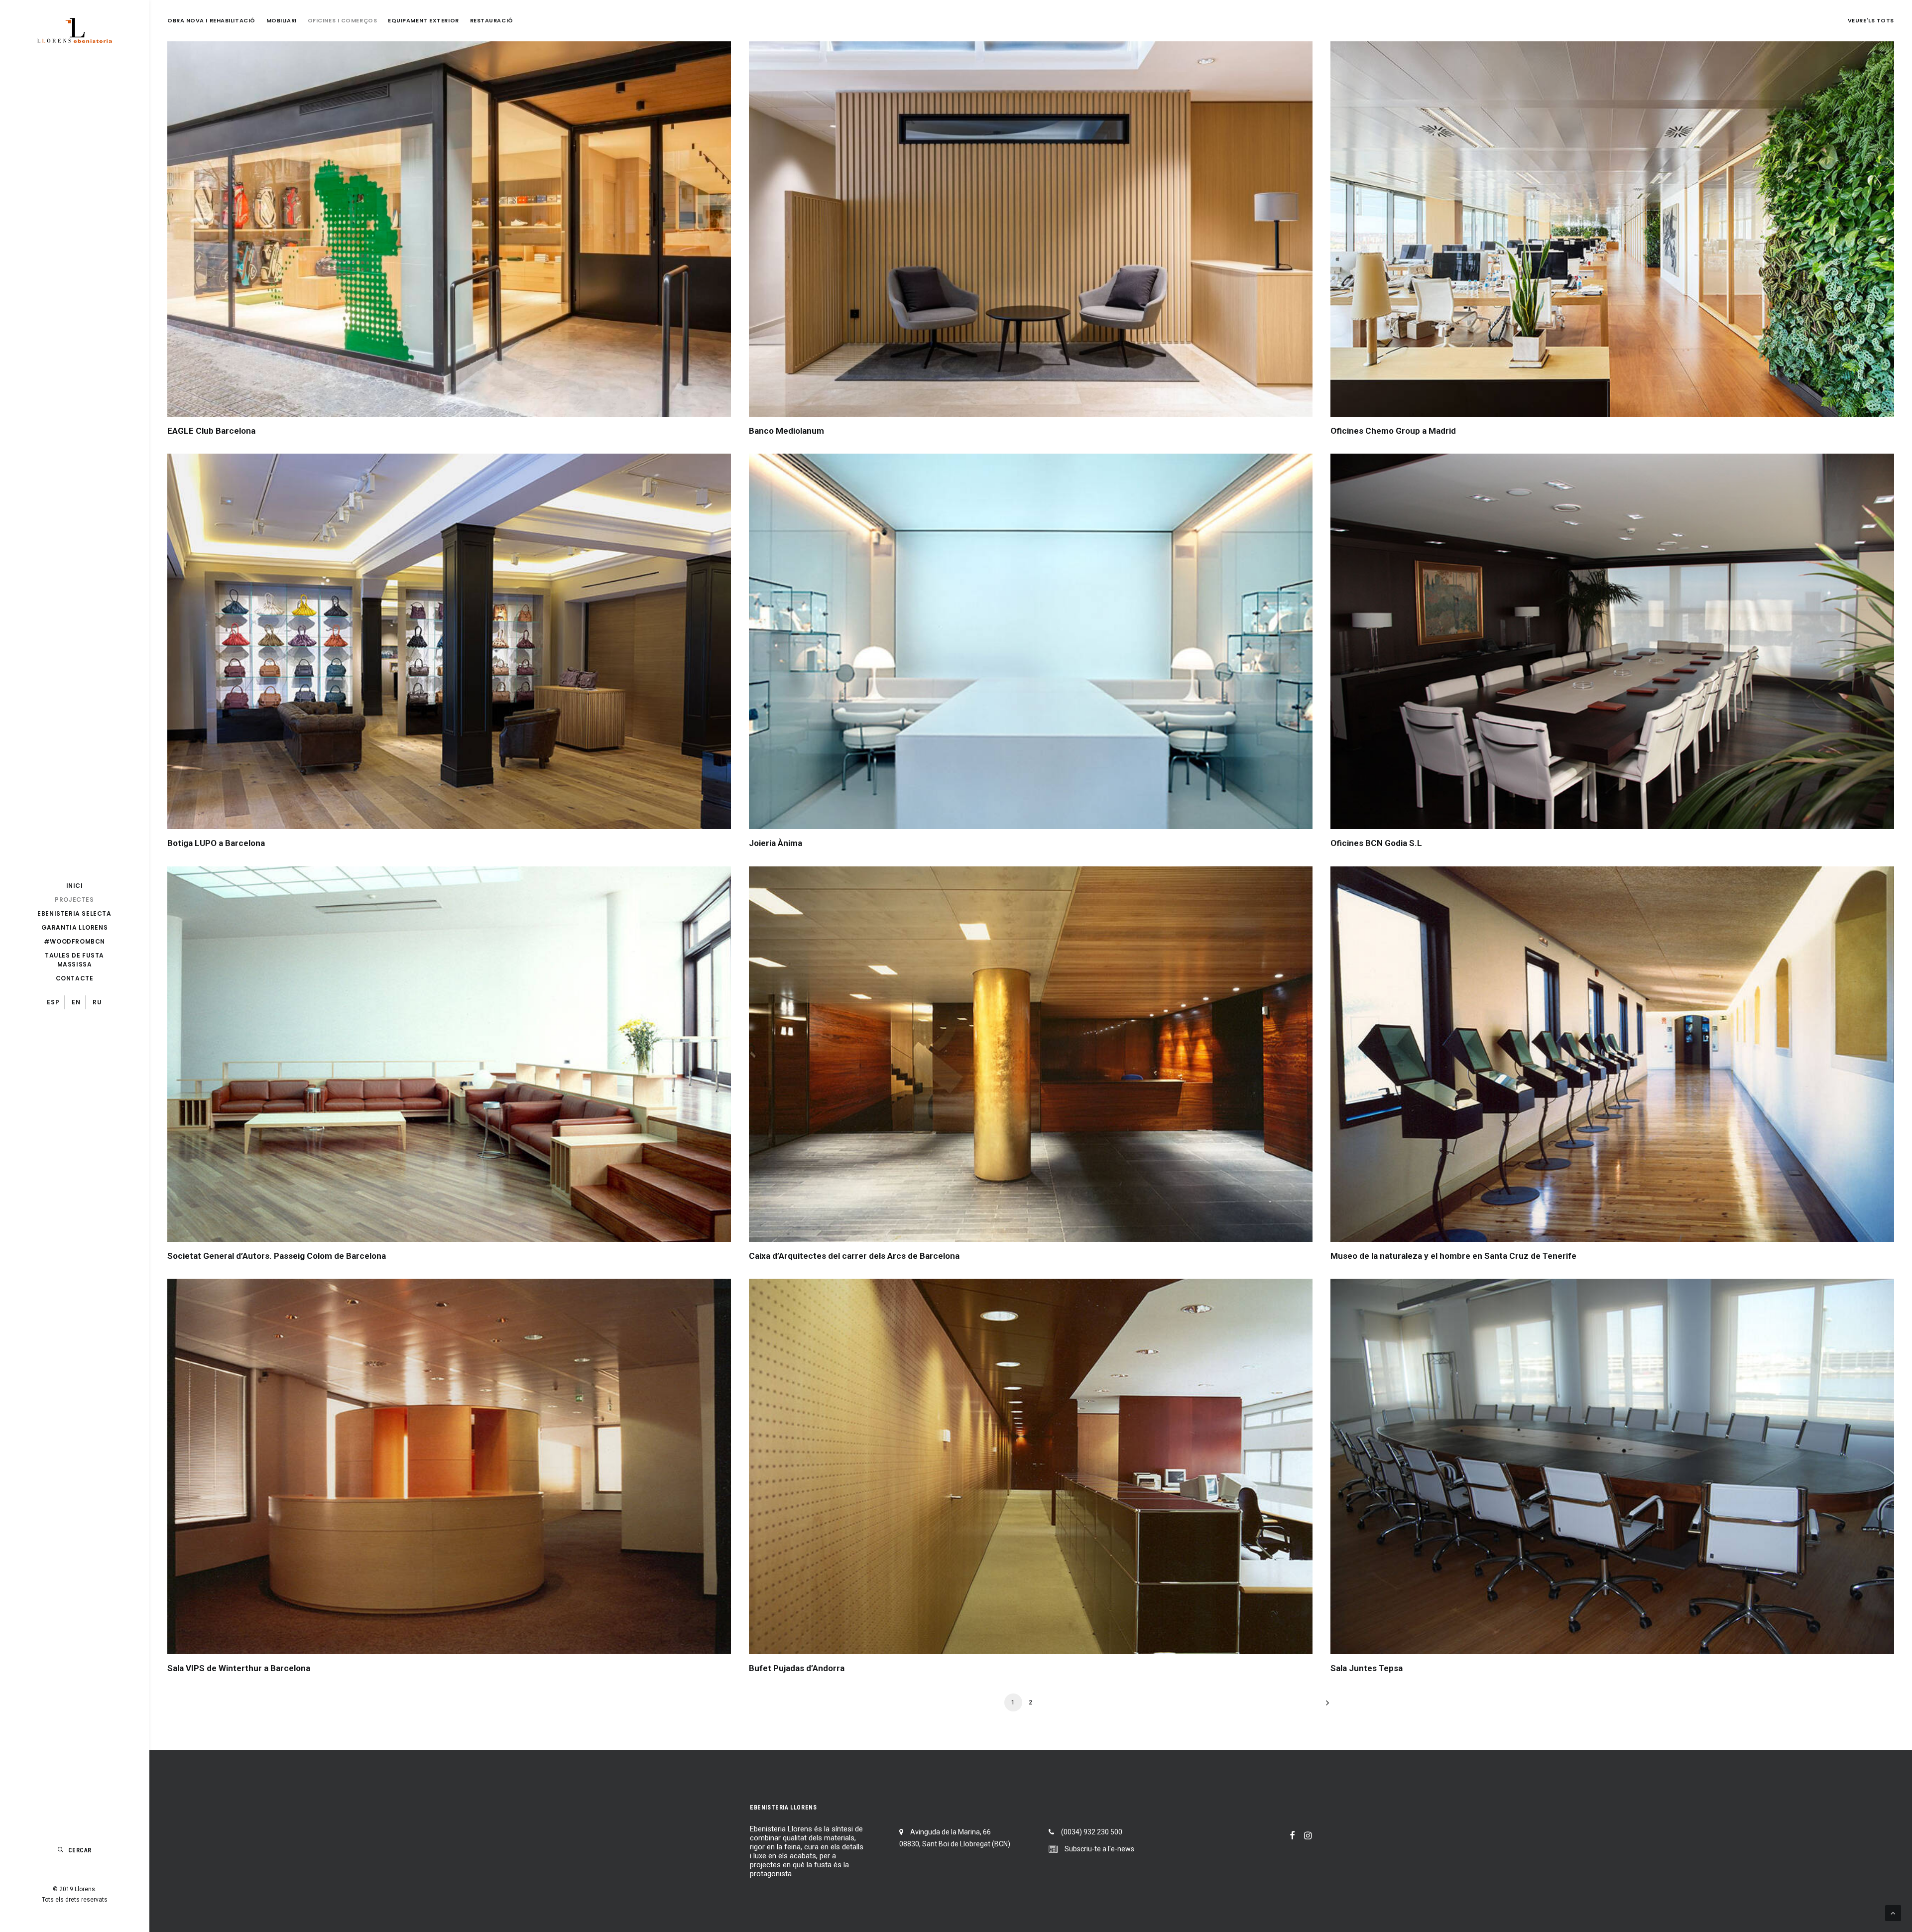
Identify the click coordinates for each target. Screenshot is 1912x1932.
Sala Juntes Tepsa (1367, 1668)
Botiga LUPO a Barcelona (216, 843)
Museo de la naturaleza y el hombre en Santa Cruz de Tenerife (1453, 1256)
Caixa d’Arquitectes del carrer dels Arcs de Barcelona (854, 1256)
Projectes (74, 900)
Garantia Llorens (75, 927)
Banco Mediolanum (786, 431)
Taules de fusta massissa (74, 960)
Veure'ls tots (1871, 21)
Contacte (75, 978)
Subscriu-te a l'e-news (1099, 1849)
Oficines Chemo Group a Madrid (1393, 431)
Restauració (492, 21)
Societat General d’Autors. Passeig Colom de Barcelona (277, 1256)
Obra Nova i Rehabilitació (211, 21)
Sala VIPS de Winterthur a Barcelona (239, 1668)
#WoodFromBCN (74, 941)
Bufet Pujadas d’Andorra (797, 1668)
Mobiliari (282, 21)
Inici (75, 886)
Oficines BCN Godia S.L (1376, 843)
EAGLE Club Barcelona (211, 431)
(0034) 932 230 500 (1092, 1832)
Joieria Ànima (776, 843)
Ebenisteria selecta (74, 913)
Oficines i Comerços (342, 21)
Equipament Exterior (423, 21)
